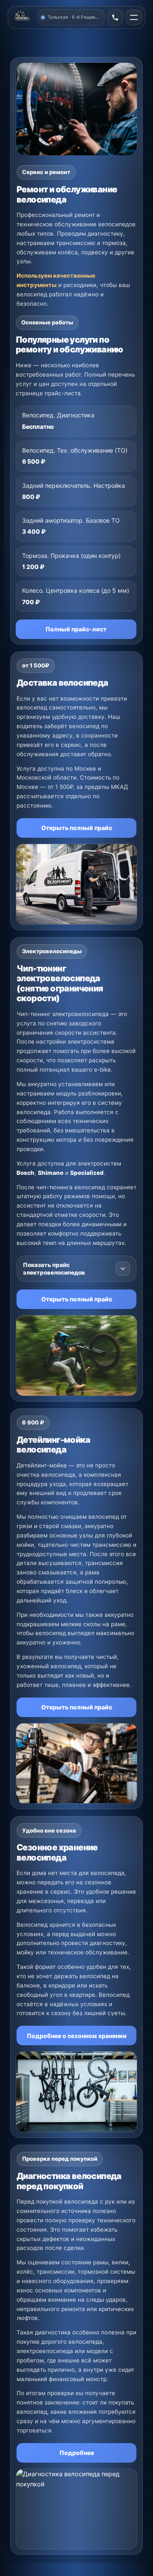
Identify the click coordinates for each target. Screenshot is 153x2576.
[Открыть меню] (134, 17)
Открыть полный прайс (77, 828)
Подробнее (77, 2453)
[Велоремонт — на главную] (23, 17)
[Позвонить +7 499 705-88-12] (115, 17)
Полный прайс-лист (76, 629)
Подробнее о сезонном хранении (77, 2036)
